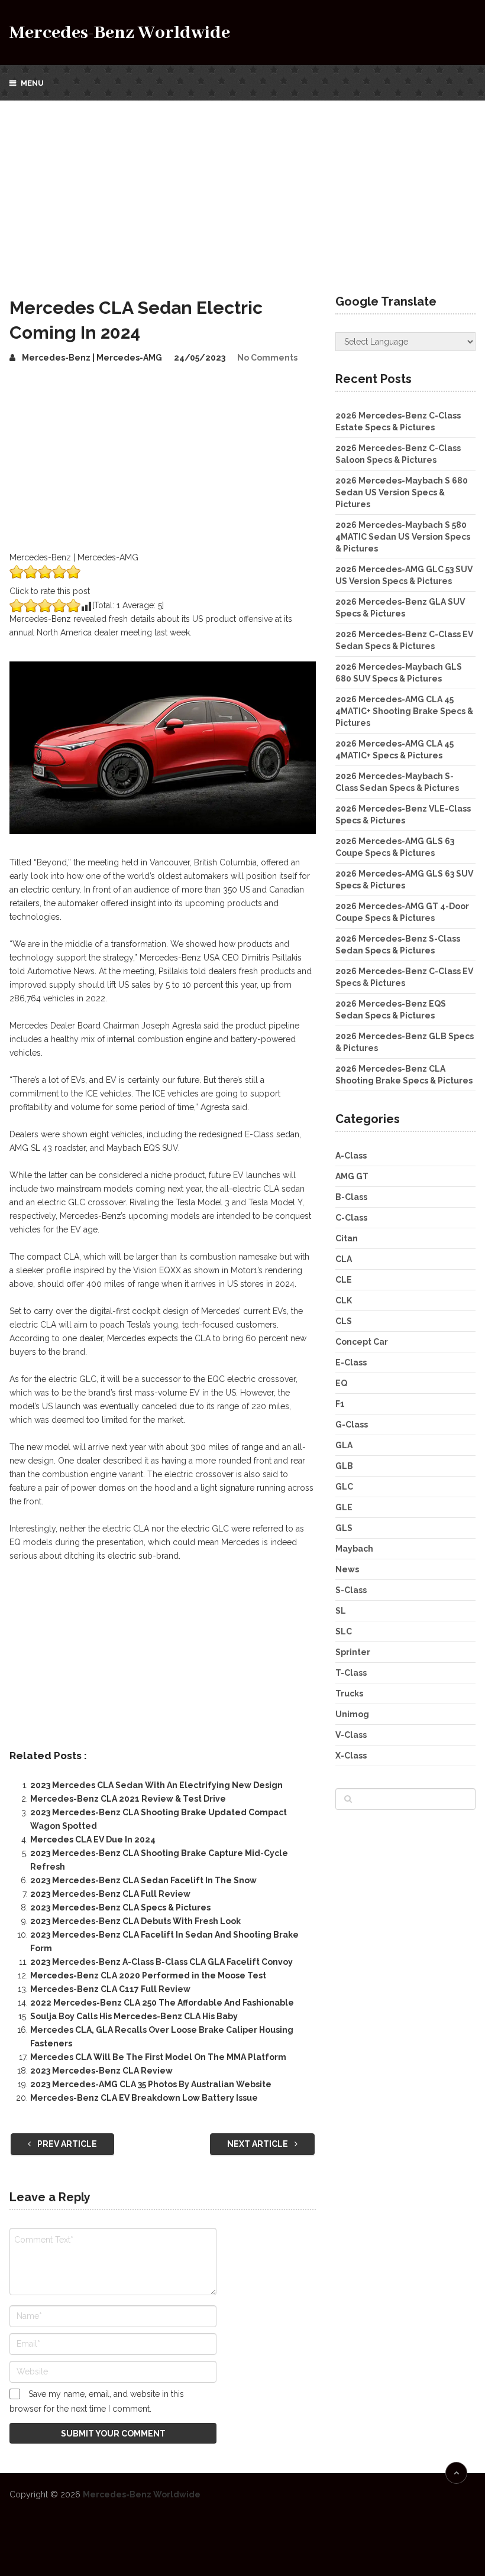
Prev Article (66, 2144)
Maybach (354, 1549)
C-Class (351, 1218)
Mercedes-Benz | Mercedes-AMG (92, 358)
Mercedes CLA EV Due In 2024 (93, 1839)
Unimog (352, 1714)
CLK (344, 1300)
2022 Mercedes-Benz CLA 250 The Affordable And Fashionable (162, 2003)
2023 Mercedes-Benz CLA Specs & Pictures (120, 1907)
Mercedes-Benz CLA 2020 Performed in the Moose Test (148, 1975)
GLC (344, 1487)
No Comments (267, 358)
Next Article (258, 2144)
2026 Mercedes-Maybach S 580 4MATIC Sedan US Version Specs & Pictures (403, 537)
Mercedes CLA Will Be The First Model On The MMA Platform (158, 2057)
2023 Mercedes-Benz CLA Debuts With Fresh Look (135, 1921)
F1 (340, 1404)
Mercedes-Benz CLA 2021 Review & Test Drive (128, 1799)
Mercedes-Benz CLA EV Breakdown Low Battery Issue (144, 2098)
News (347, 1569)
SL (341, 1611)
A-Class (351, 1156)
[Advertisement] (242, 189)
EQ (341, 1383)
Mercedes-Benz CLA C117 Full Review (110, 1989)
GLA (344, 1445)
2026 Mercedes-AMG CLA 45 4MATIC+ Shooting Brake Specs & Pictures (404, 711)
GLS (344, 1528)
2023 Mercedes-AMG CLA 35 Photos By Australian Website (151, 2084)
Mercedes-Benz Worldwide (120, 33)
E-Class (351, 1362)
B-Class (351, 1197)
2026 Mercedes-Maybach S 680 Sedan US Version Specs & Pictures (402, 492)
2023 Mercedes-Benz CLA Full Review (110, 1894)
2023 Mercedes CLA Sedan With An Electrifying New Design (156, 1785)
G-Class (352, 1425)
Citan (347, 1238)
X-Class (351, 1756)
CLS (344, 1321)
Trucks (349, 1693)
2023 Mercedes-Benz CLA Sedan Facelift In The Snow (143, 1880)
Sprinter (353, 1652)
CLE (344, 1280)
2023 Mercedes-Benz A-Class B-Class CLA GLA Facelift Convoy (161, 1962)
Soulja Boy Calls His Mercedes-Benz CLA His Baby (134, 2016)
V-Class (351, 1735)
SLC (344, 1631)
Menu (32, 83)
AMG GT (352, 1176)
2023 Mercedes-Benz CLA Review (101, 2071)
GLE (344, 1507)
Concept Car (362, 1342)
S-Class (351, 1590)
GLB (344, 1466)
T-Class (351, 1673)
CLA (344, 1259)
